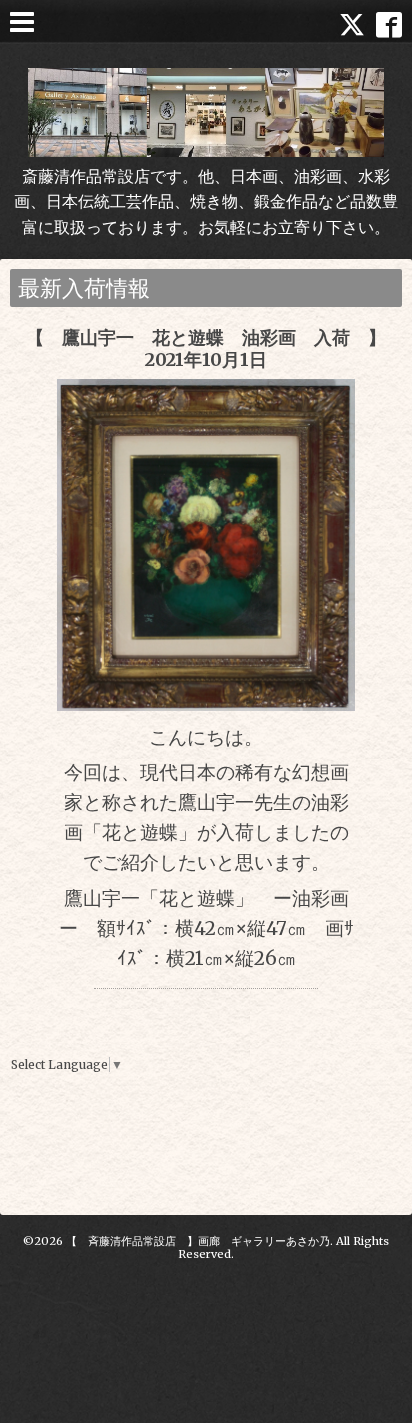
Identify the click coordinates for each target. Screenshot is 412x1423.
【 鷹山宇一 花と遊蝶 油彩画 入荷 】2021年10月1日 (206, 348)
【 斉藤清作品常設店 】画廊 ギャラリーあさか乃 (198, 1241)
